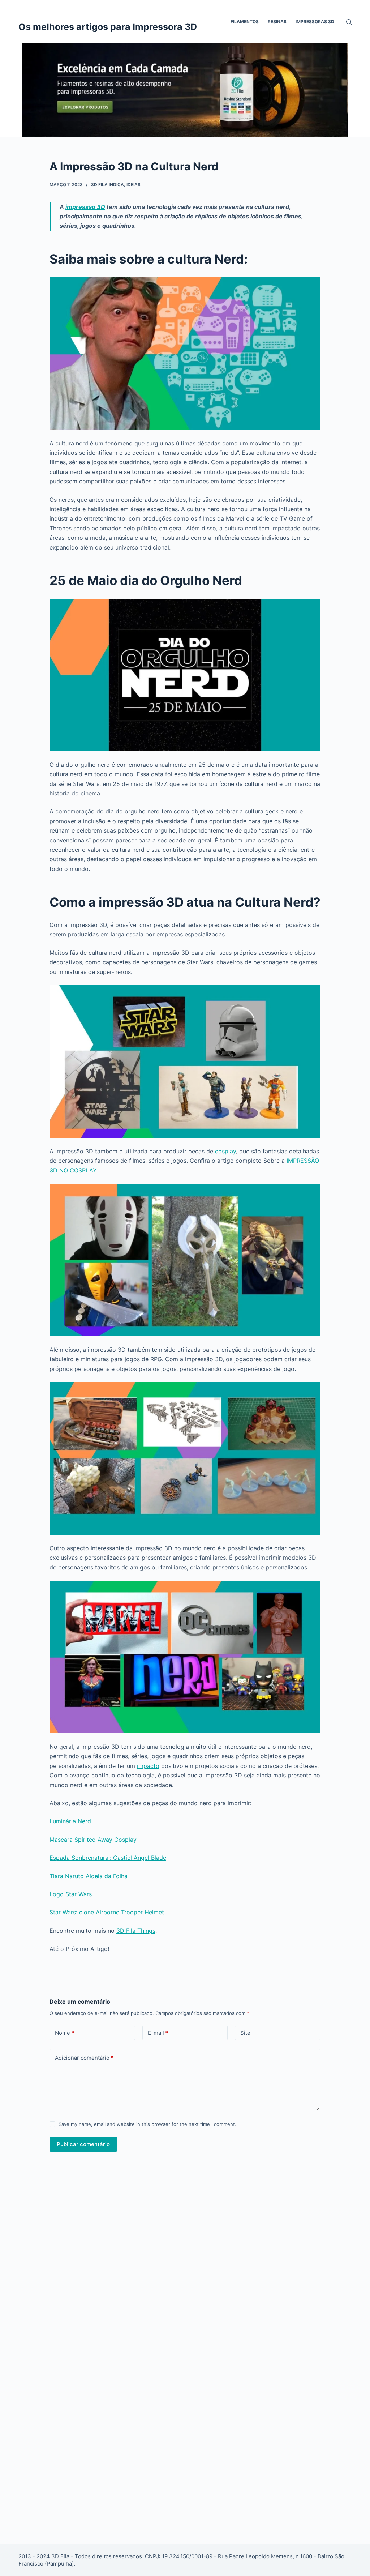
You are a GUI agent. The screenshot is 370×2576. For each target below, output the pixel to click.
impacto (148, 1766)
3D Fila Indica (107, 185)
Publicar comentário (83, 2144)
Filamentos (245, 22)
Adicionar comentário (84, 2058)
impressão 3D (85, 207)
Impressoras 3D (315, 22)
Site (245, 2033)
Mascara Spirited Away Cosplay (93, 1840)
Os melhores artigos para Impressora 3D (108, 27)
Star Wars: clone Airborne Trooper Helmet (107, 1912)
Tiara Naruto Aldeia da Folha (89, 1876)
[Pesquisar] (349, 22)
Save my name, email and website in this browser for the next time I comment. (147, 2124)
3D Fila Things (136, 1931)
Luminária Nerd (70, 1821)
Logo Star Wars (71, 1894)
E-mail (158, 2033)
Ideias (134, 185)
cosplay (225, 1151)
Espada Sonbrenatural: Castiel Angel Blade (108, 1858)
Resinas (277, 22)
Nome (64, 2033)
